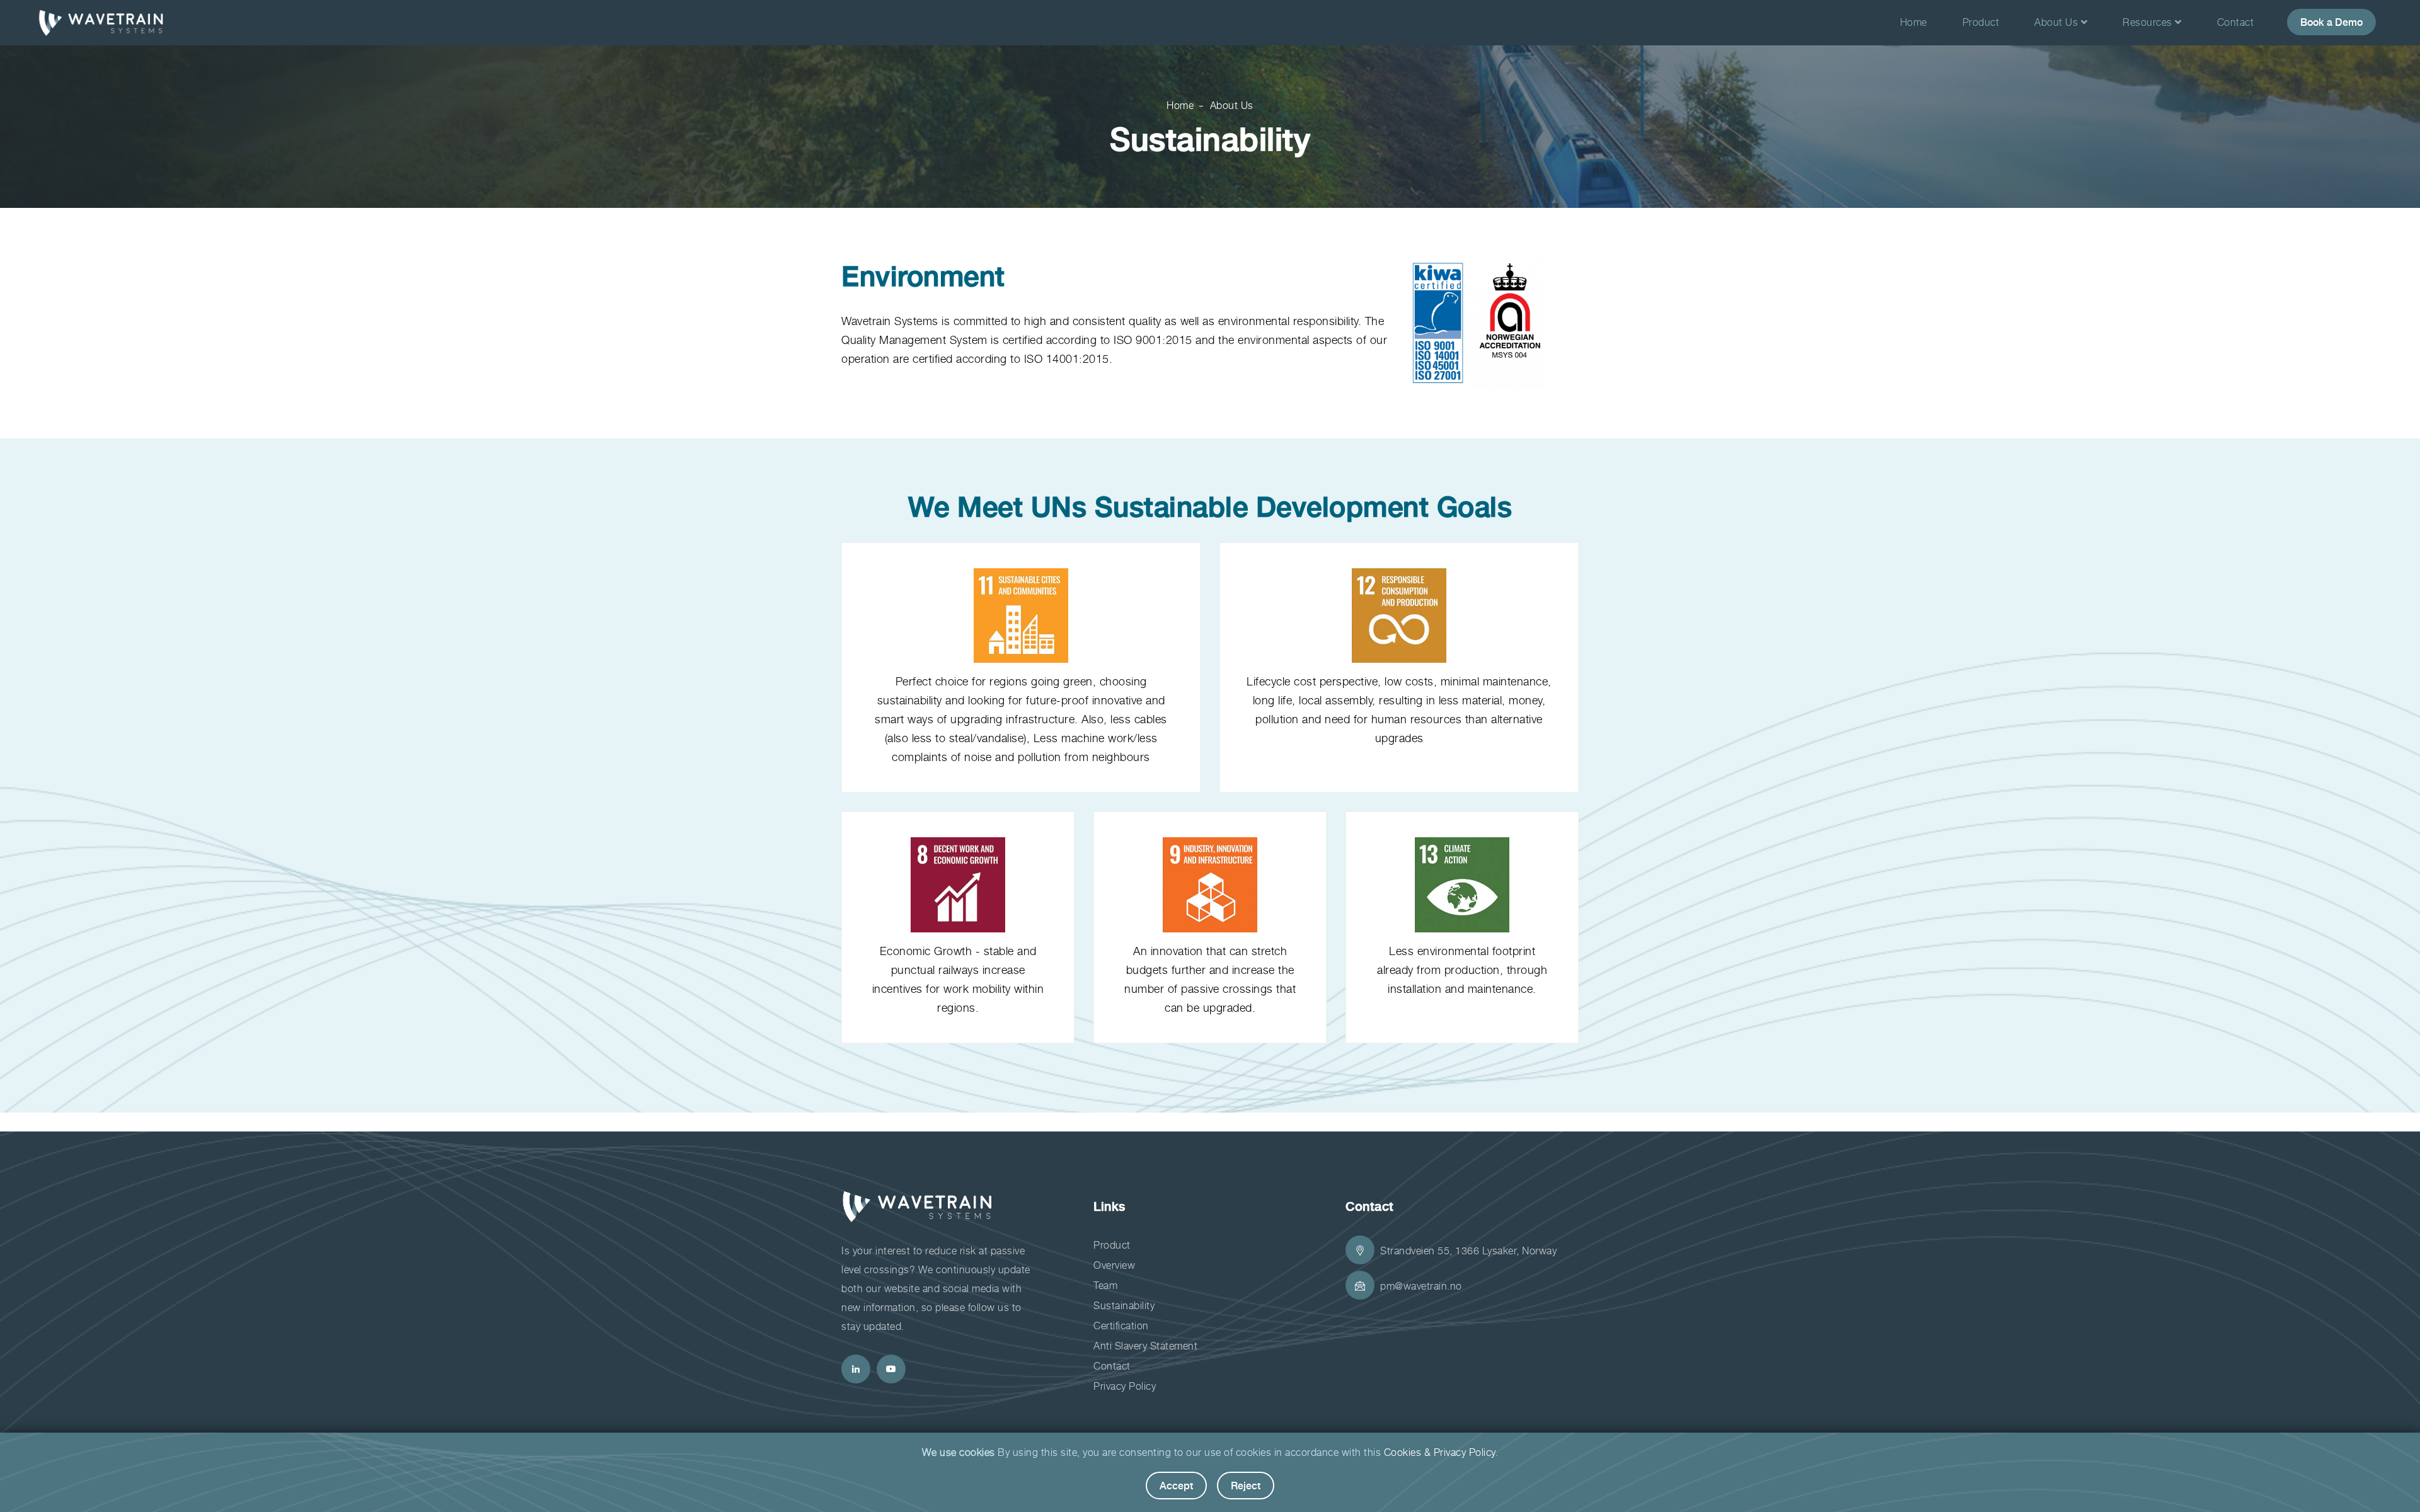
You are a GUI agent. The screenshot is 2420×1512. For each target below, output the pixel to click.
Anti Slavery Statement (1145, 1346)
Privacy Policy (1125, 1386)
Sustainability (1124, 1305)
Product (1981, 22)
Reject (1246, 1485)
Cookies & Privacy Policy (1440, 1452)
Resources (2149, 22)
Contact (2236, 22)
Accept (1176, 1485)
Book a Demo (2331, 22)
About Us (2058, 22)
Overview (1114, 1265)
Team (1105, 1285)
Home (1914, 22)
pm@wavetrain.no (1421, 1286)
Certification (1121, 1326)
